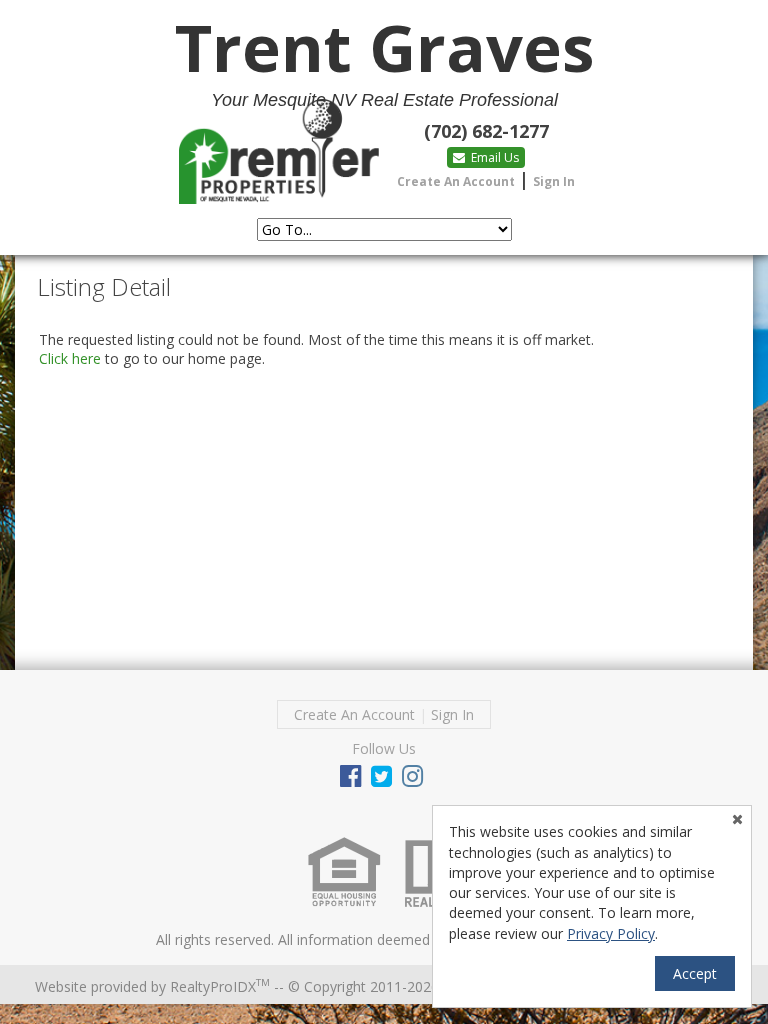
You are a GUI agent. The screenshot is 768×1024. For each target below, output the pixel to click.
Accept (695, 973)
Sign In (554, 181)
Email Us (493, 157)
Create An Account (456, 181)
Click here (70, 358)
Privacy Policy (611, 933)
